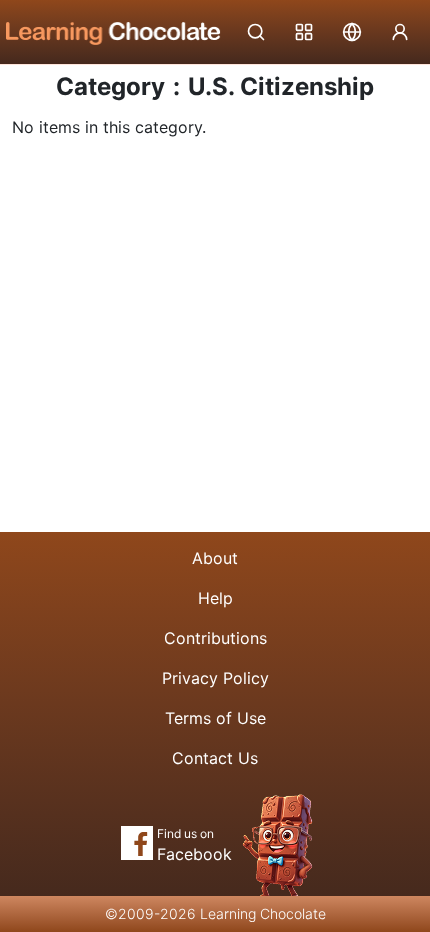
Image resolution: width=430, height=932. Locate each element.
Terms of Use (215, 718)
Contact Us (215, 758)
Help (215, 598)
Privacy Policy (215, 678)
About (215, 558)
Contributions (215, 638)
